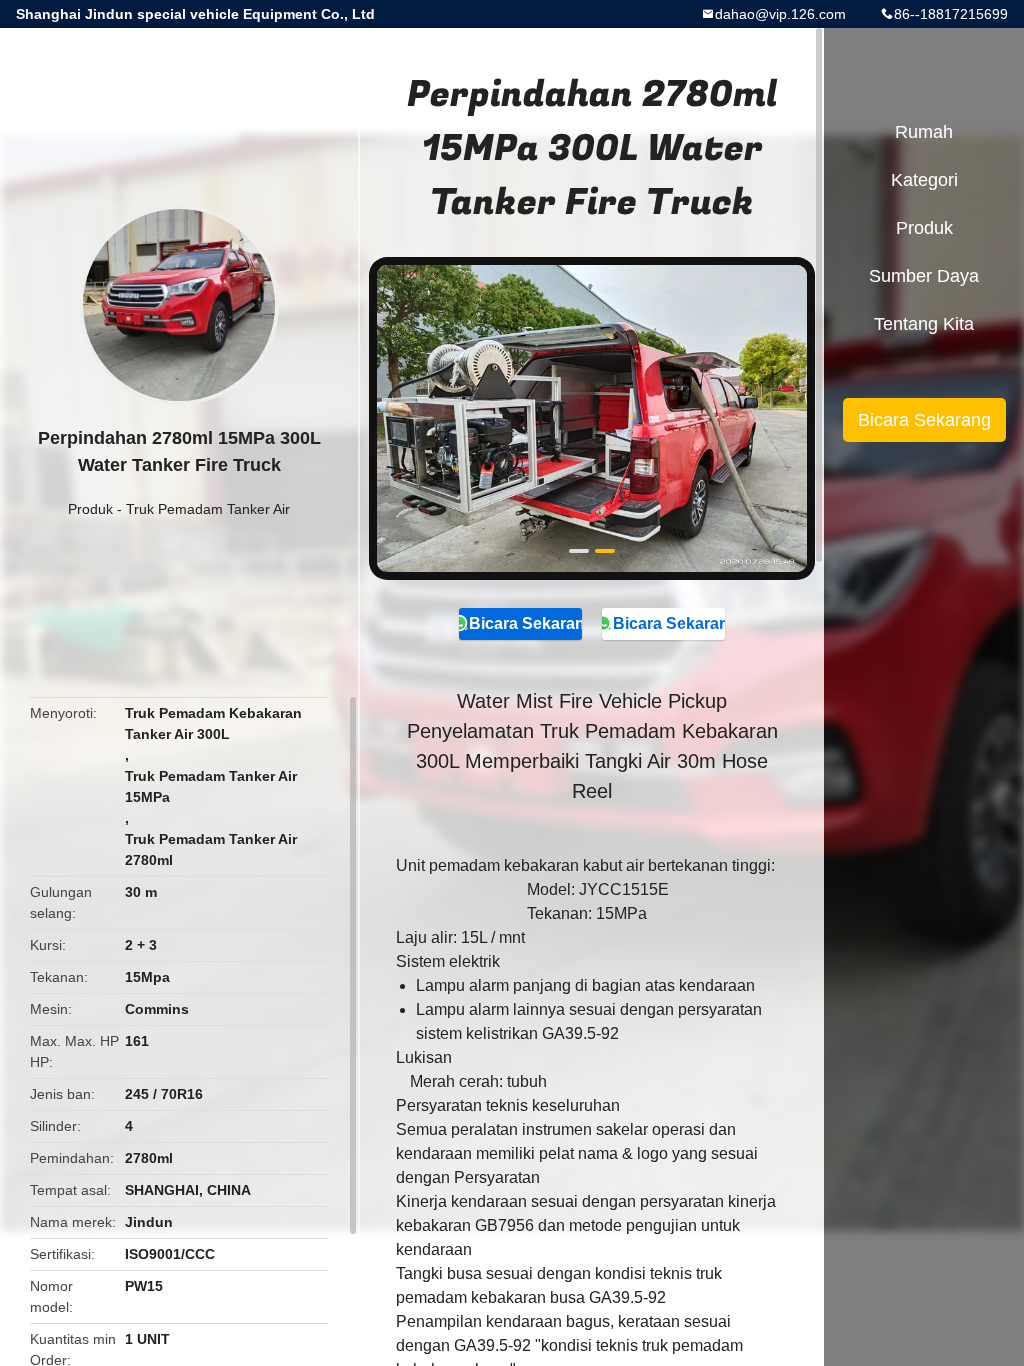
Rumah (924, 132)
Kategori (924, 180)
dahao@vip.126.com (780, 14)
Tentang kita (924, 324)
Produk (90, 509)
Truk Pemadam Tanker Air (208, 509)
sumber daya (924, 276)
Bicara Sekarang (525, 623)
